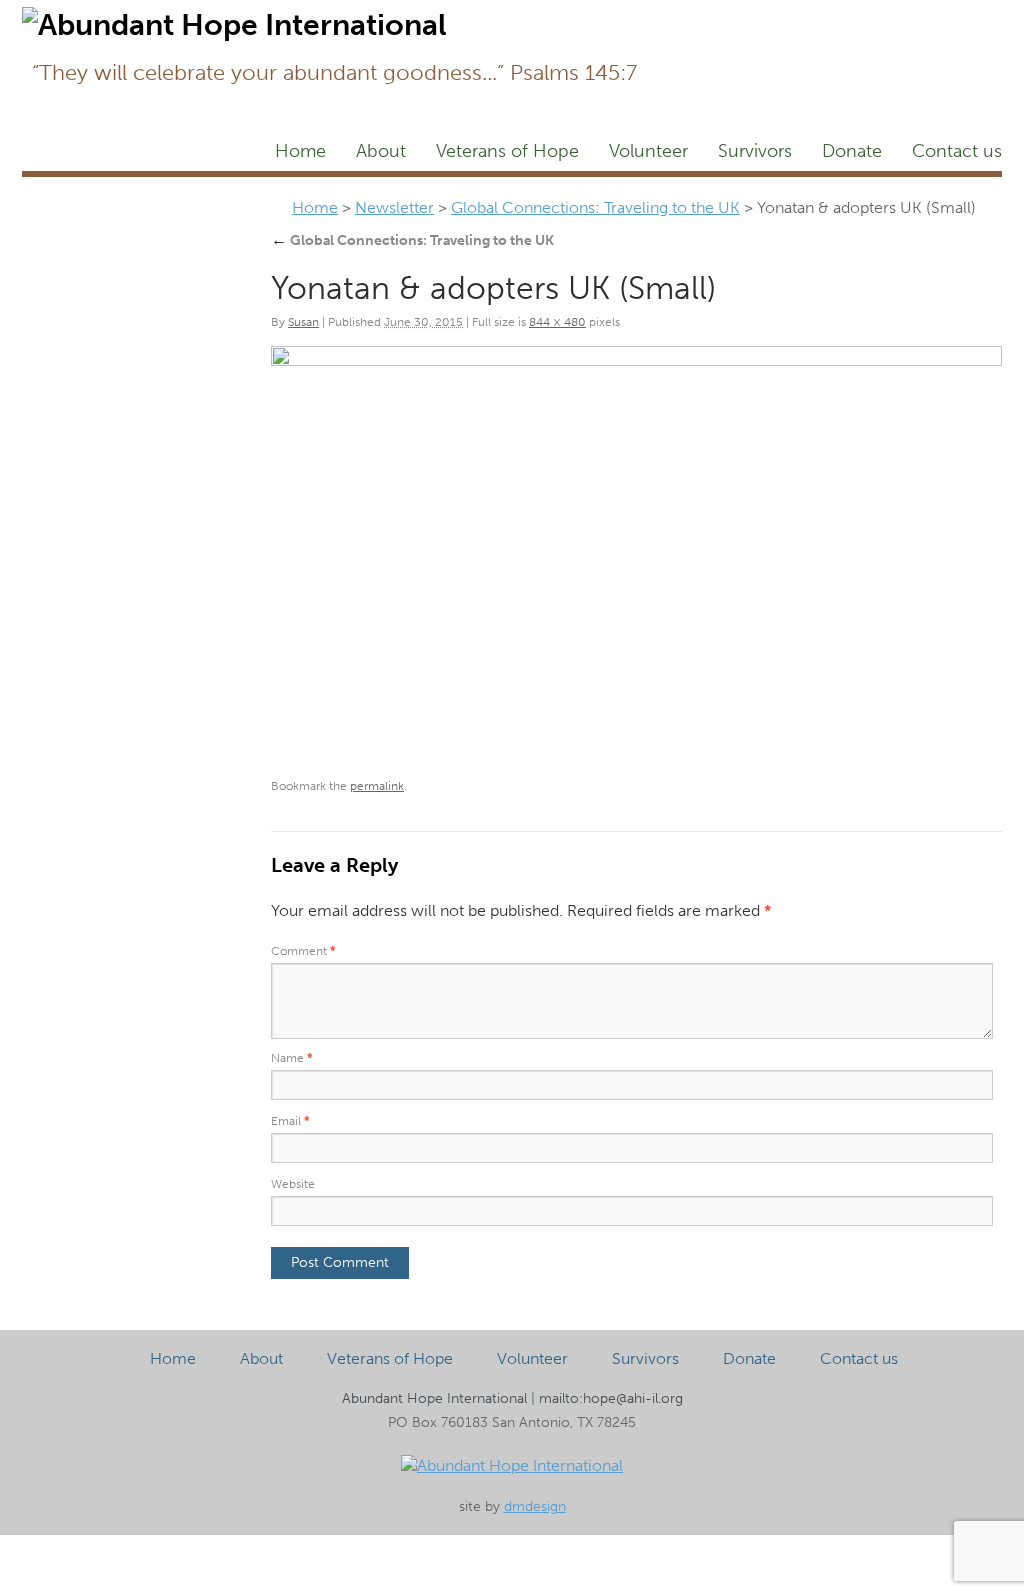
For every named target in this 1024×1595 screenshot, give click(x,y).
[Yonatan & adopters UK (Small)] (636, 554)
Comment (303, 951)
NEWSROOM (834, 16)
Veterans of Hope (507, 151)
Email (290, 1121)
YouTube (975, 16)
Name (292, 1058)
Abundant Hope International (434, 1398)
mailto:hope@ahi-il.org (611, 1398)
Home (300, 151)
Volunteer (648, 151)
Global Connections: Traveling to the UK (595, 207)
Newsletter (736, 16)
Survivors (755, 151)
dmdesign (535, 1506)
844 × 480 (557, 322)
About (381, 151)
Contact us (957, 151)
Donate (852, 151)
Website (293, 1184)
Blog (912, 16)
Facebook (667, 16)
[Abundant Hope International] (512, 1465)
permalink (377, 786)
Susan (303, 322)
